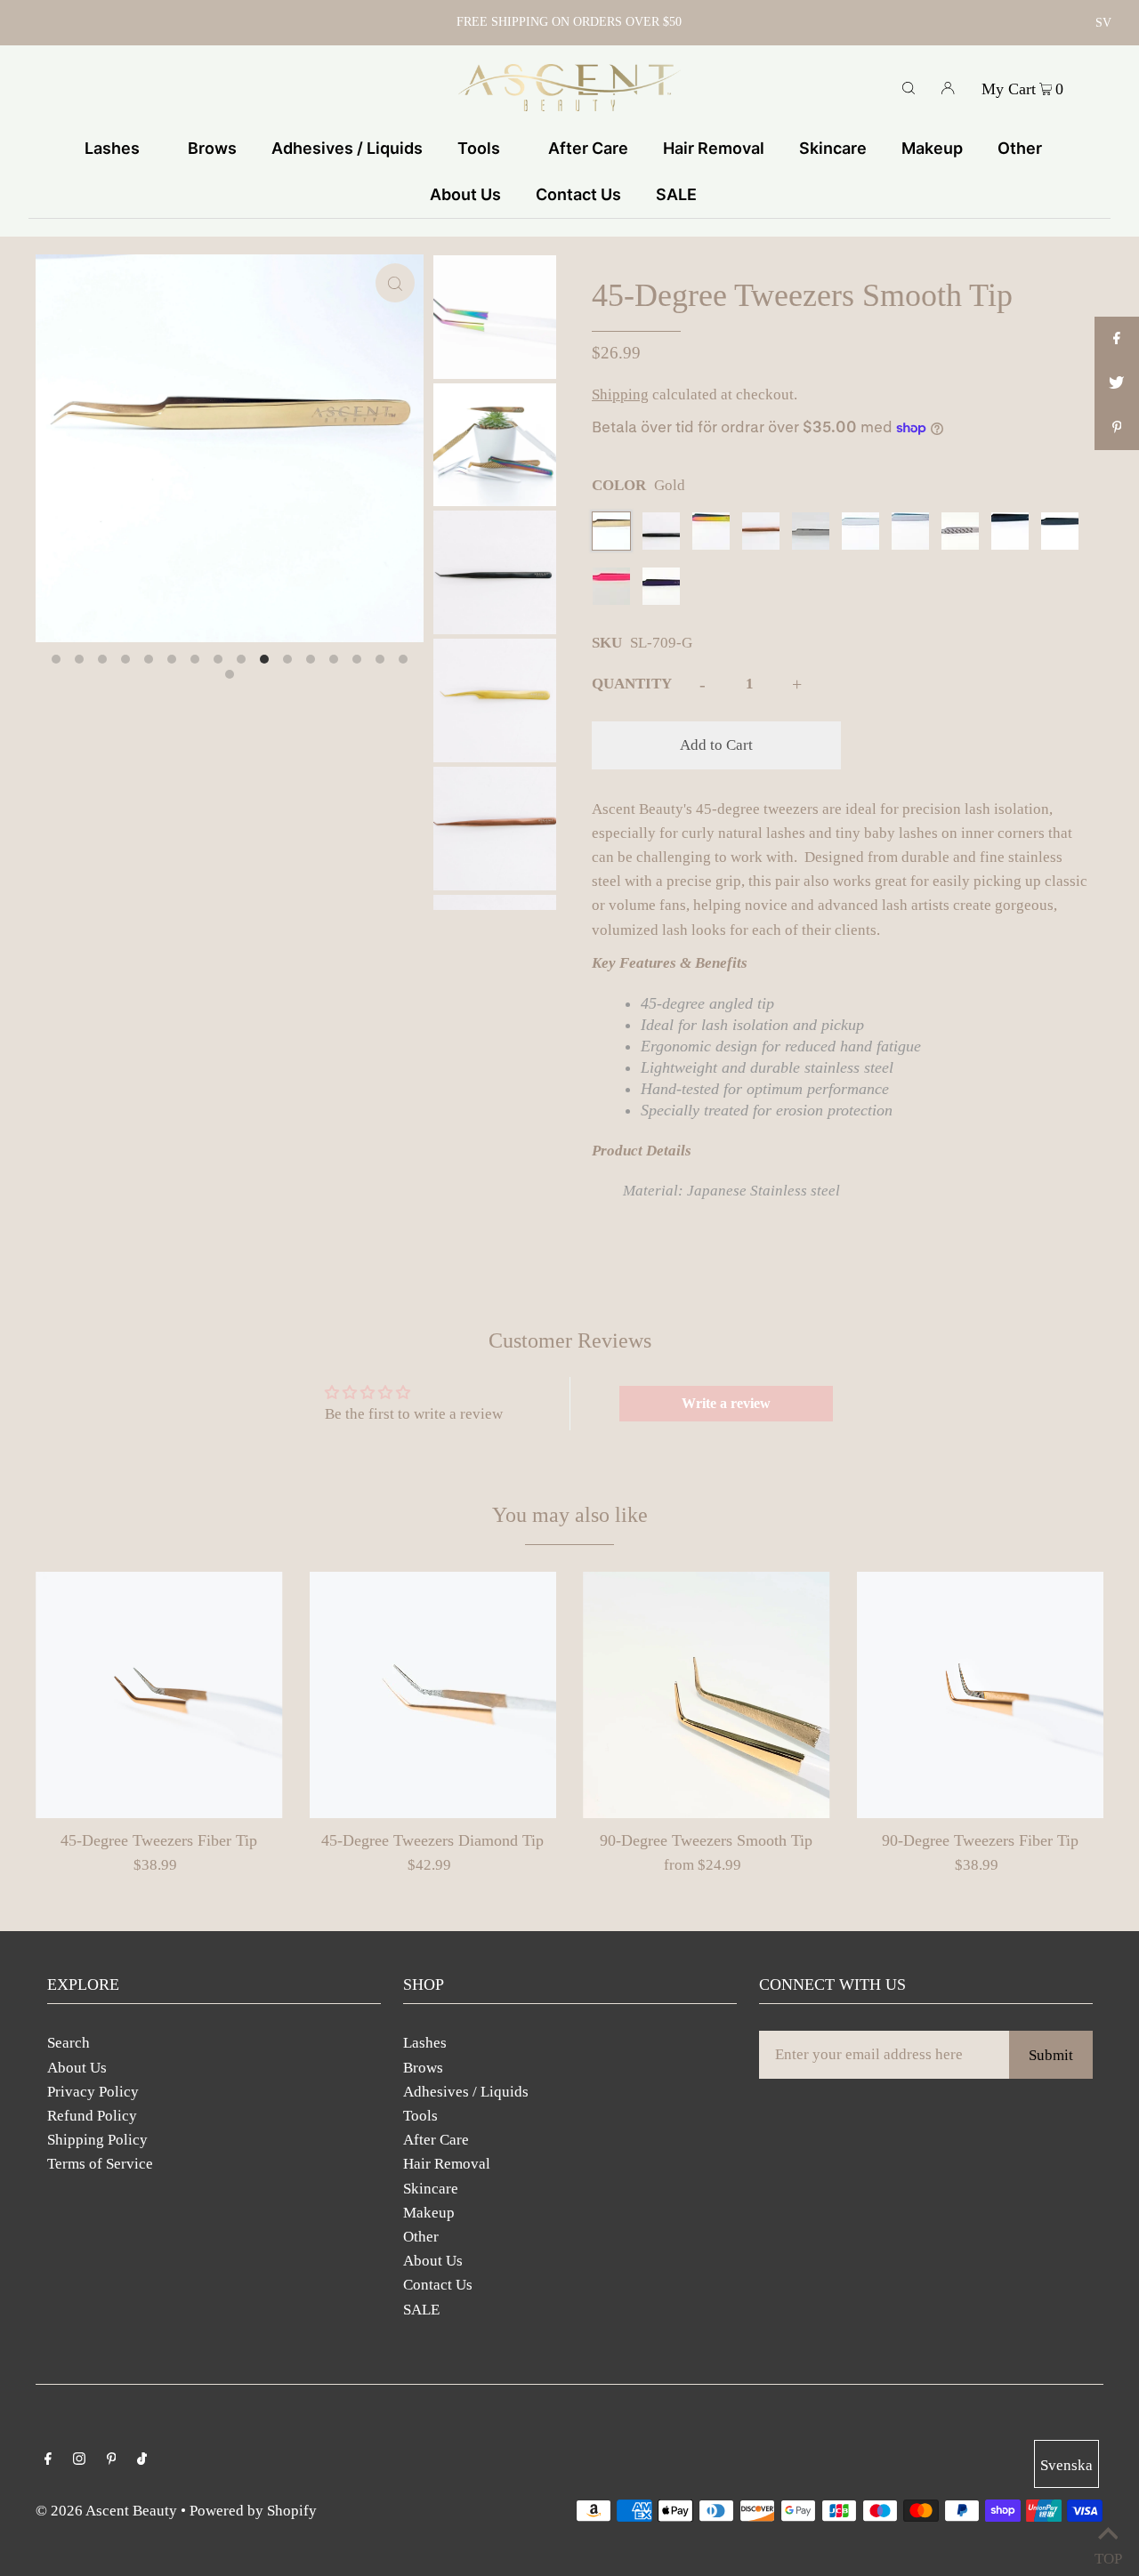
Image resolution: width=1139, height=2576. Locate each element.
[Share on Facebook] (1117, 339)
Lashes (425, 2043)
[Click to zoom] (395, 283)
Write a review (726, 1403)
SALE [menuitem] (676, 194)
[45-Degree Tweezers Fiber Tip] (159, 1695)
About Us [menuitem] (465, 194)
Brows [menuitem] (212, 148)
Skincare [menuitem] (833, 148)
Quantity (632, 684)
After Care (436, 2140)
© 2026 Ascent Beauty (106, 2511)
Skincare (431, 2189)
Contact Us (438, 2285)
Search (69, 2043)
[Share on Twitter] (1117, 383)
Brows (423, 2068)
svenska (1066, 2465)
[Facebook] (48, 2460)
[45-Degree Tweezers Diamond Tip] (433, 1695)
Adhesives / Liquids (466, 2092)
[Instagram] (79, 2460)
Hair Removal (447, 2164)
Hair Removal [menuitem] (714, 148)
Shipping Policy (97, 2140)
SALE (421, 2310)
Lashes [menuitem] (112, 148)
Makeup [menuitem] (932, 148)
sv (1103, 23)
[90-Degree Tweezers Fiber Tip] (981, 1695)
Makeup (429, 2213)
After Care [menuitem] (588, 148)
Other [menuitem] (1020, 148)
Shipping (620, 394)
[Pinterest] (112, 2460)
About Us (77, 2068)
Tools (420, 2116)
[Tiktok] (142, 2460)
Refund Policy (92, 2116)
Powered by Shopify (253, 2511)
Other (421, 2237)
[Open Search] (909, 87)
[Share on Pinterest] (1117, 428)
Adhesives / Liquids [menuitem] (347, 148)
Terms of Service (100, 2164)
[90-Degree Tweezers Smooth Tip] (707, 1695)
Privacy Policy (93, 2092)
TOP (1108, 2554)
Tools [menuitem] (479, 148)
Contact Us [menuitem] (578, 194)
